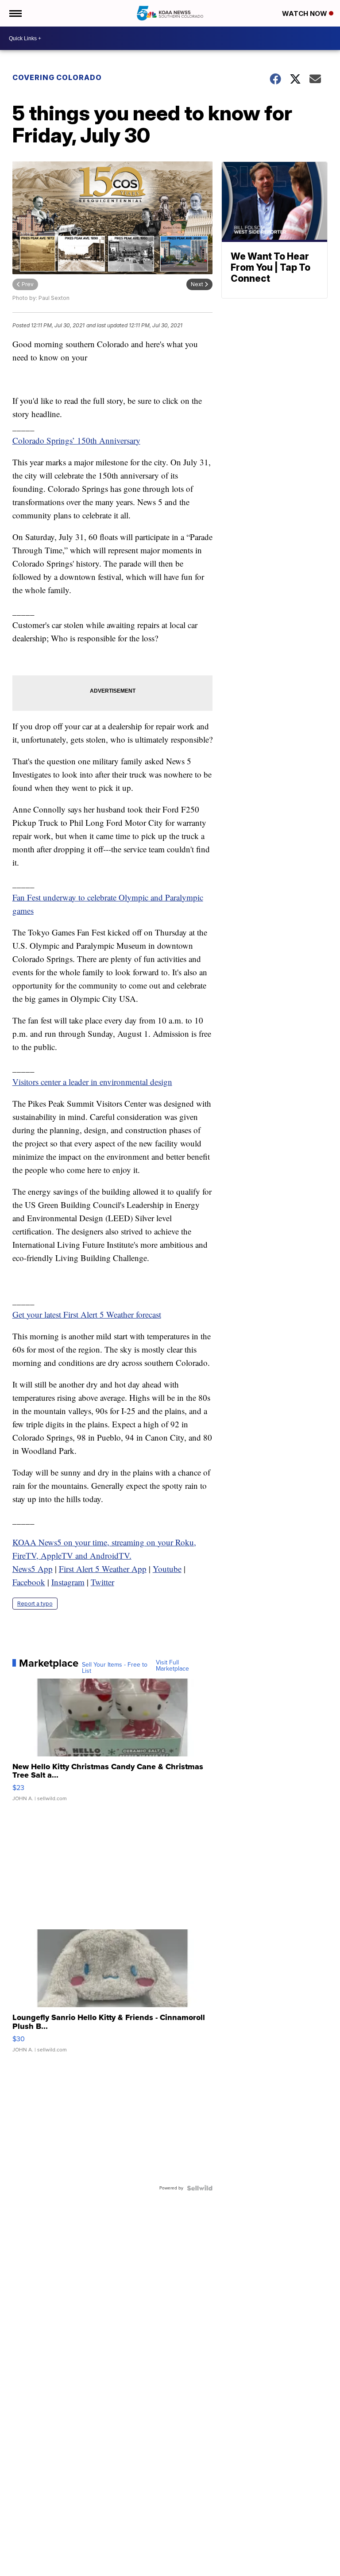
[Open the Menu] (15, 13)
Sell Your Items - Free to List (115, 1668)
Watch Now (305, 13)
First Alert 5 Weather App (103, 1569)
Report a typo (35, 1604)
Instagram (68, 1582)
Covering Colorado (57, 77)
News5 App (33, 1569)
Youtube (167, 1569)
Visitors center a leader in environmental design (92, 1082)
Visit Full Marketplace (172, 1666)
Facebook (29, 1582)
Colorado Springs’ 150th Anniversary (76, 440)
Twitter (102, 1582)
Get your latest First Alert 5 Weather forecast (87, 1314)
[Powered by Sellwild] (200, 2188)
